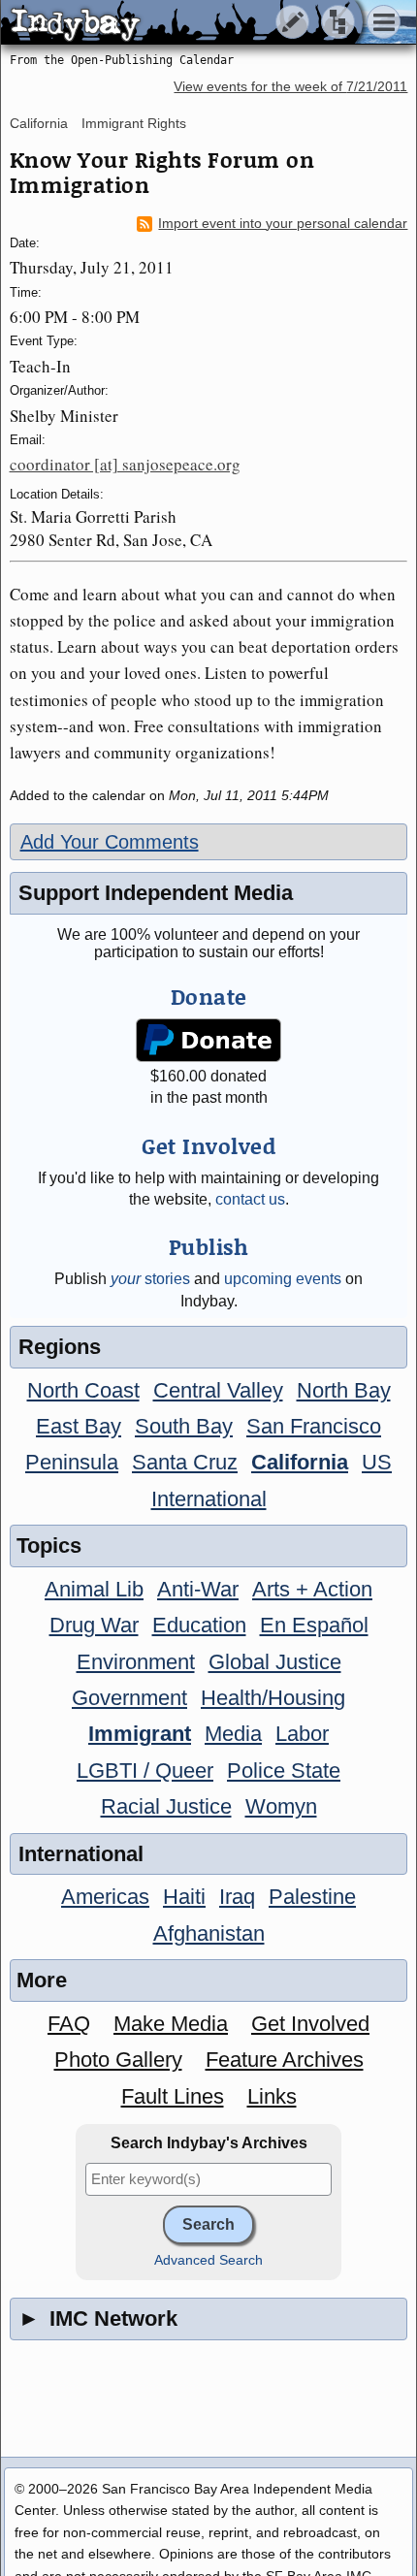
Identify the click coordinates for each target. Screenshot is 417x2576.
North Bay (344, 1390)
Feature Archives (285, 2060)
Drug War (94, 1625)
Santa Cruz (185, 1462)
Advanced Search (208, 2260)
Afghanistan (209, 1933)
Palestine (312, 1897)
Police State (284, 1771)
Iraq (237, 1897)
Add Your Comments (110, 842)
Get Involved (310, 2024)
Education (199, 1625)
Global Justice (275, 1662)
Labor (302, 1734)
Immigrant (140, 1734)
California (39, 123)
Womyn (281, 1806)
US (377, 1462)
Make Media (171, 2024)
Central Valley (218, 1390)
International (209, 1499)
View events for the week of (290, 87)
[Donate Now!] (208, 1040)
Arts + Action (312, 1589)
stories (150, 1279)
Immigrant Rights (134, 123)
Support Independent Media (156, 893)
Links (272, 2096)
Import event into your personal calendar (283, 224)
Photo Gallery (118, 2060)
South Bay (184, 1426)
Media (233, 1734)
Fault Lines (173, 2096)
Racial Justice (166, 1806)
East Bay (79, 1426)
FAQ (69, 2024)
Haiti (184, 1897)
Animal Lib (94, 1589)
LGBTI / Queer (145, 1771)
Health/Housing (273, 1698)
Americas (105, 1897)
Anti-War (198, 1589)
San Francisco (314, 1426)
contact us (250, 1199)
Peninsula (72, 1462)
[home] (182, 23)
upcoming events (283, 1279)
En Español (314, 1625)
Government (129, 1698)
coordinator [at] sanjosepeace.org (125, 464)
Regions (60, 1347)
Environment (136, 1662)
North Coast (83, 1390)
